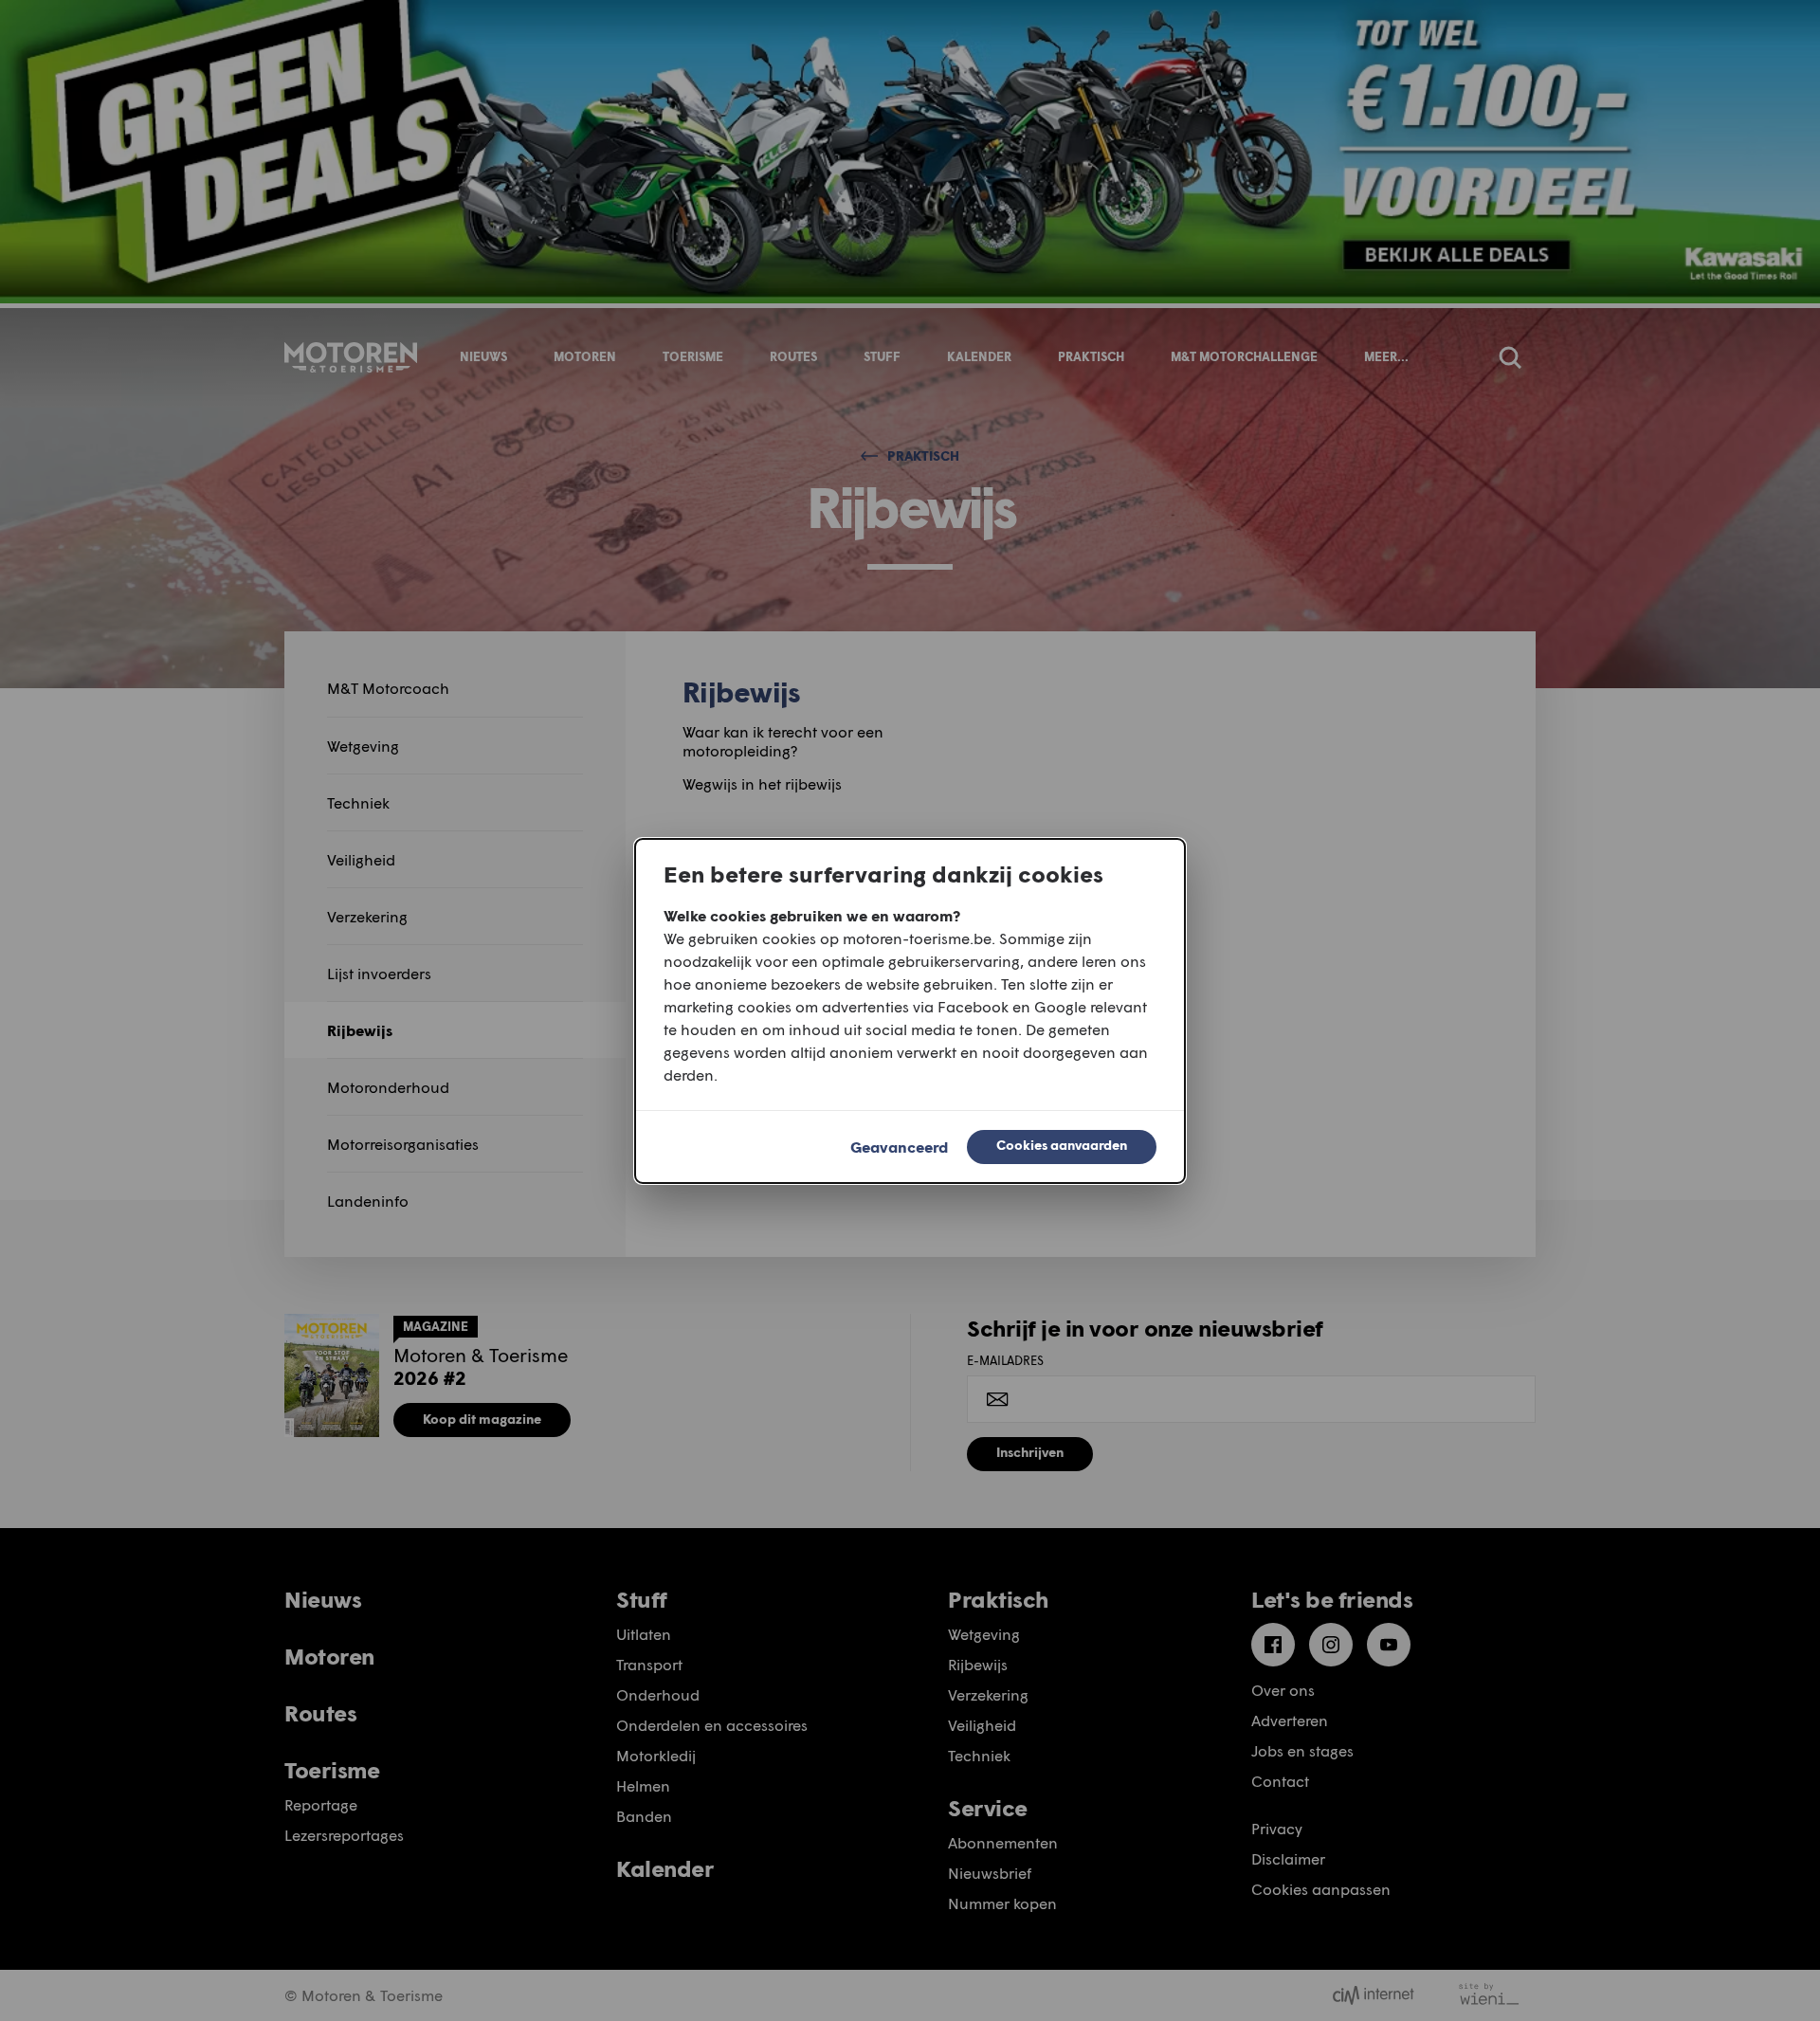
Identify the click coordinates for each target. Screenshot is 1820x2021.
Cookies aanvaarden (1062, 1145)
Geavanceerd (899, 1147)
